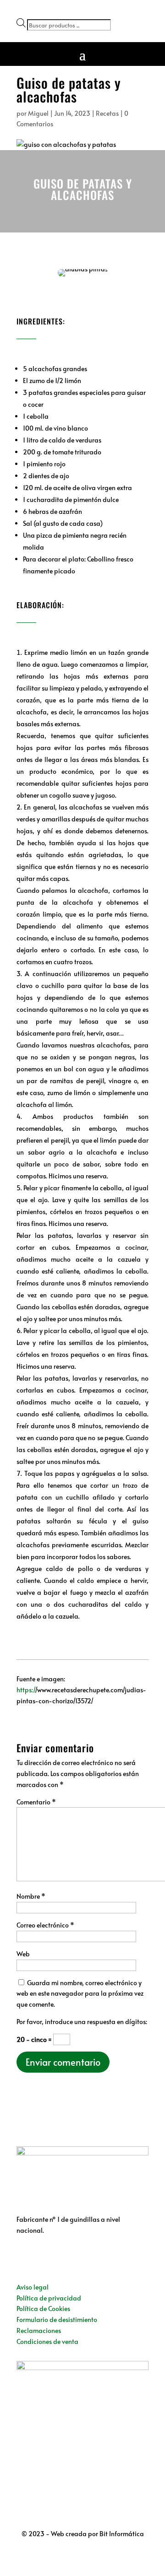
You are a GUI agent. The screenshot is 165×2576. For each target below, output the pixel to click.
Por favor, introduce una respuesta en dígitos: (82, 2022)
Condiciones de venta (47, 2341)
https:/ (26, 1690)
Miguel (38, 113)
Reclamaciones (39, 2330)
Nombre (31, 1896)
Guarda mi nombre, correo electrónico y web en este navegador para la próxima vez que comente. (80, 1994)
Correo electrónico (45, 1925)
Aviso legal (33, 2287)
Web (23, 1954)
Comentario (36, 1802)
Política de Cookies (43, 2309)
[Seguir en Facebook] (24, 2257)
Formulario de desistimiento (57, 2319)
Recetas (107, 113)
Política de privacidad (49, 2298)
